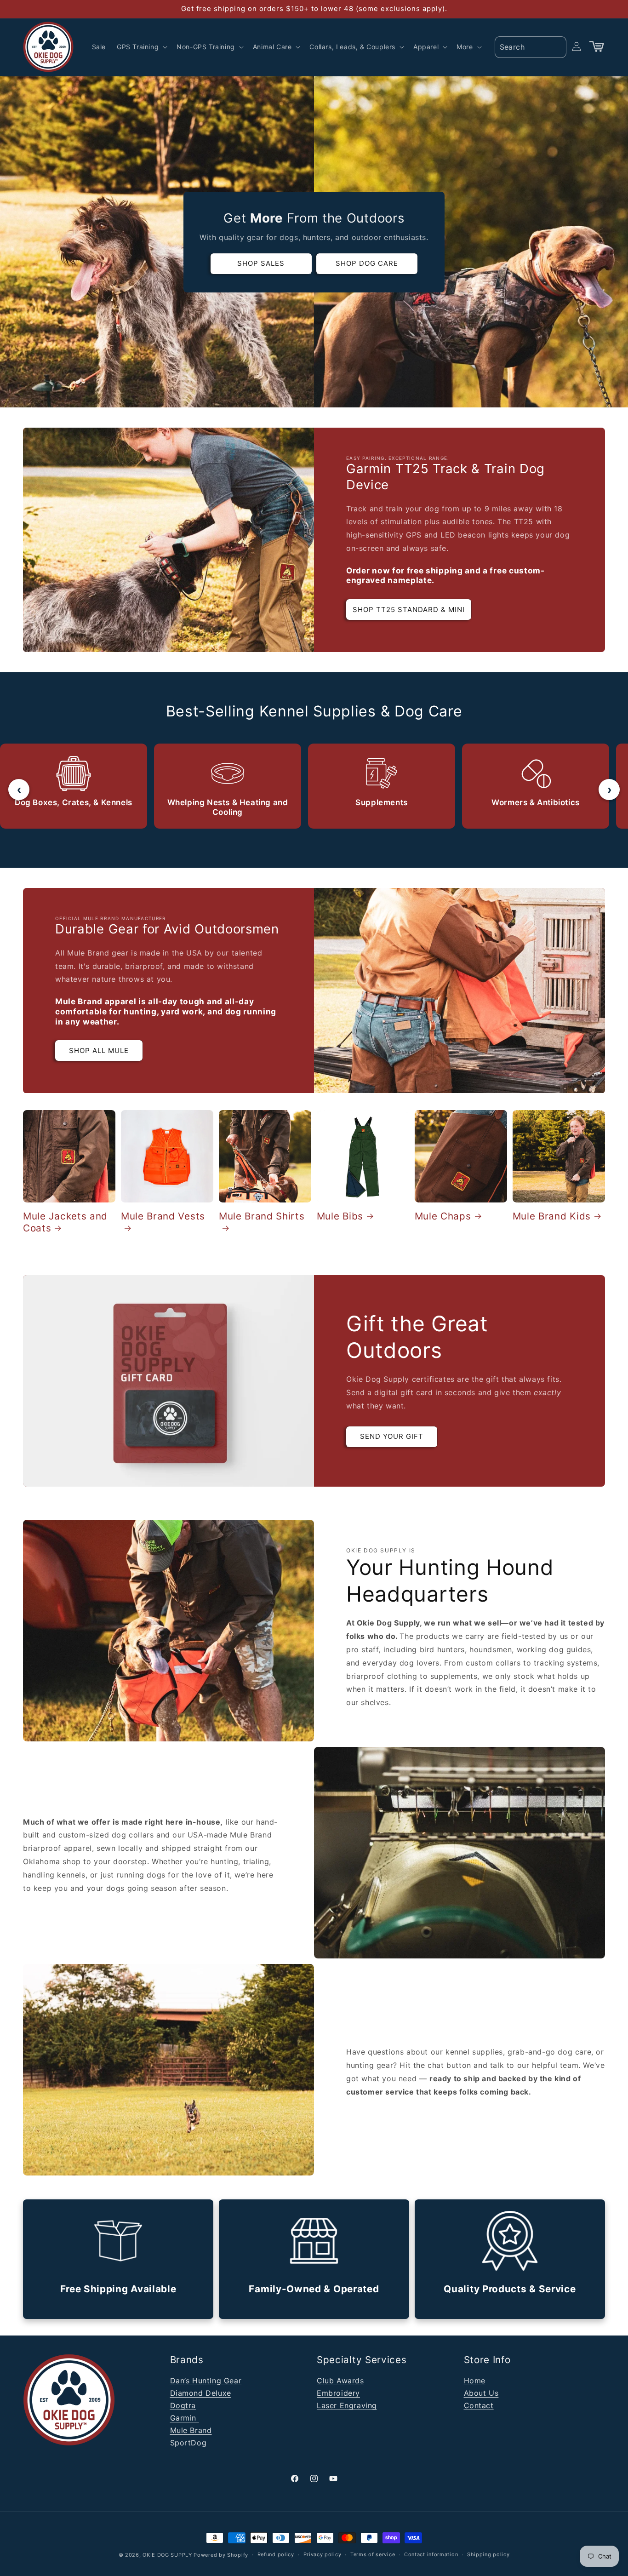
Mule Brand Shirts (262, 1216)
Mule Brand (191, 2430)
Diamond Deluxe (201, 2393)
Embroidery (338, 2393)
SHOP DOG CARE (367, 263)
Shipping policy (488, 2554)
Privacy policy (323, 2554)
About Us (481, 2393)
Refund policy (276, 2554)
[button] (141, 47)
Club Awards (340, 2381)
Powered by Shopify (221, 2555)
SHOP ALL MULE (99, 1050)
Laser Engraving (347, 2405)
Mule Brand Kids (552, 1216)
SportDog (188, 2443)
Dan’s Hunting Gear (206, 2381)
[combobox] (531, 47)
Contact (479, 2405)
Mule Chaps (443, 1216)
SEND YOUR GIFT (392, 1436)
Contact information (431, 2554)
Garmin (185, 2418)
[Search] (556, 46)
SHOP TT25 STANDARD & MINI (409, 610)
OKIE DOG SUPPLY (167, 2555)
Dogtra (183, 2405)
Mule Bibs (340, 1216)
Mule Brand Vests (163, 1216)
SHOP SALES (261, 263)
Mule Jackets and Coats (65, 1222)
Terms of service (373, 2554)
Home (475, 2381)
